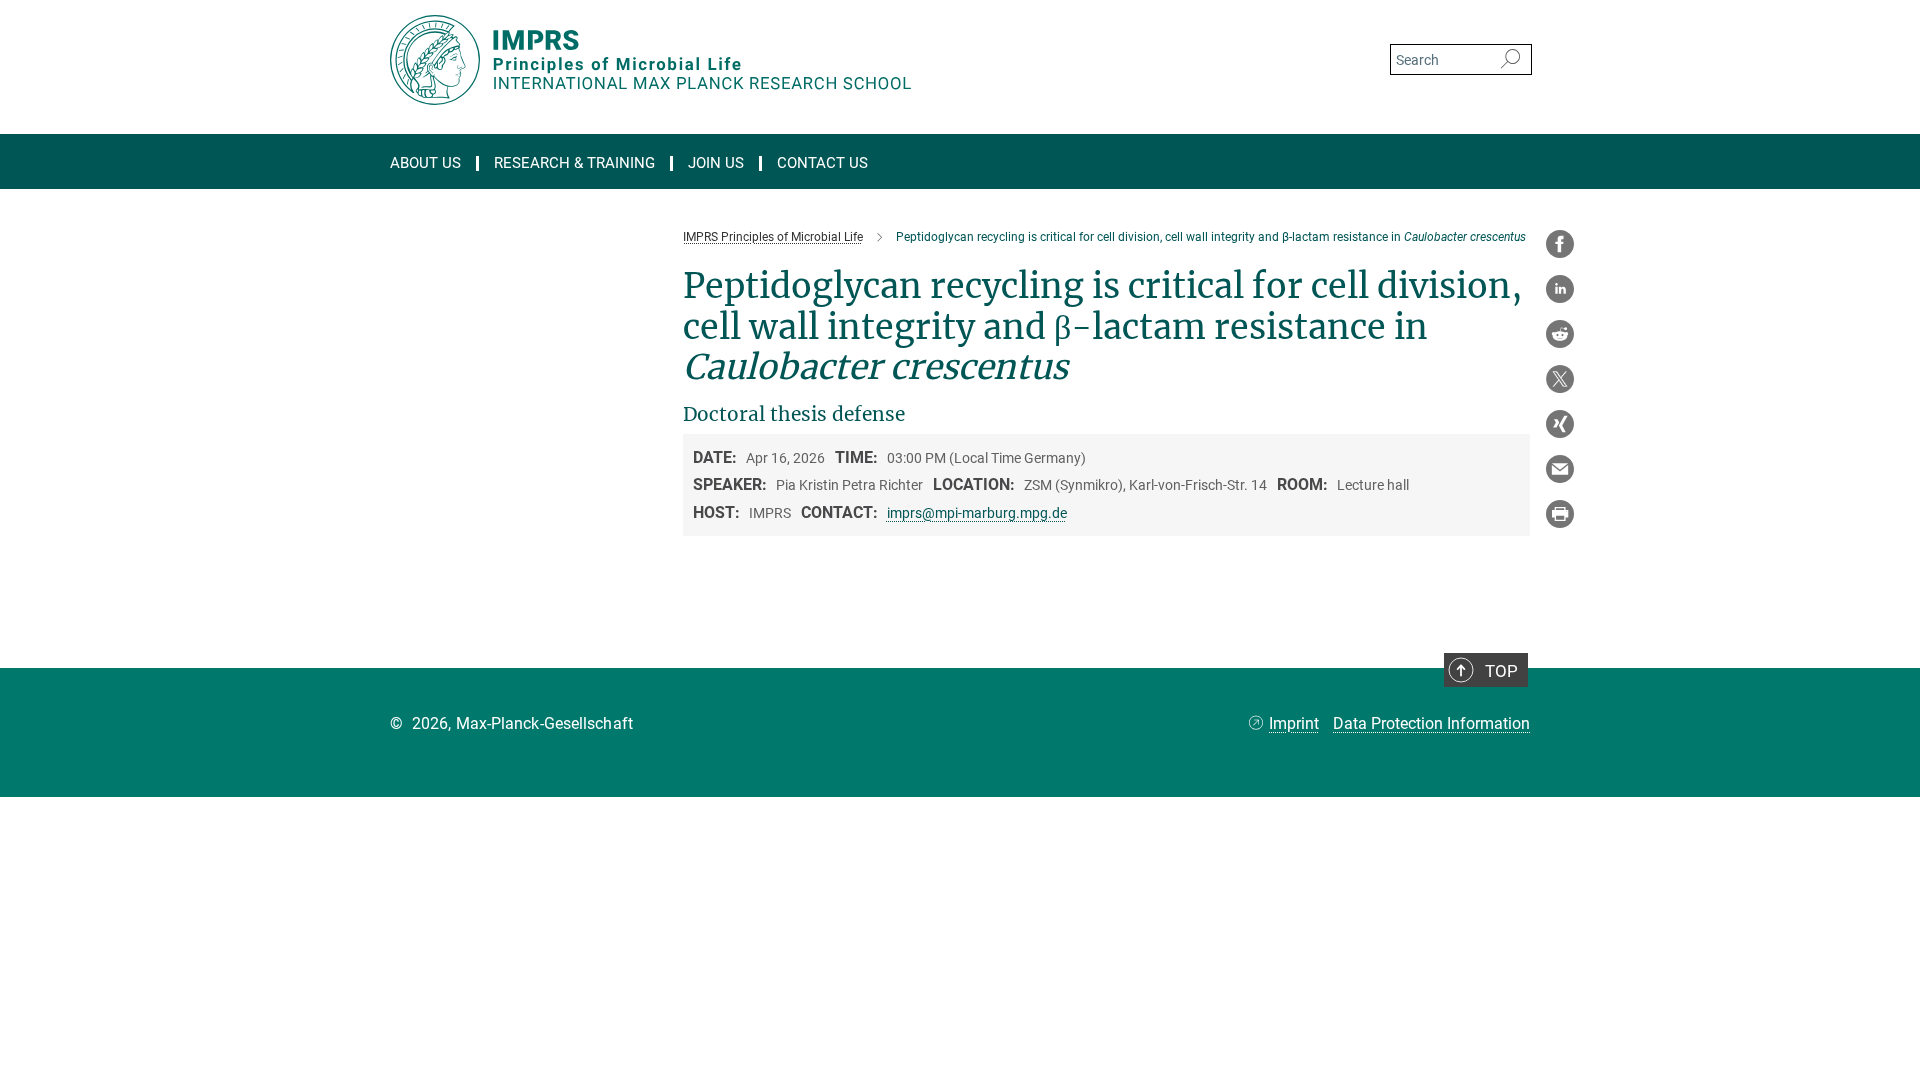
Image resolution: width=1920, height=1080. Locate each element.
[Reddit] (1560, 334)
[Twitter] (1560, 379)
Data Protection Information (1431, 723)
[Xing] (1560, 424)
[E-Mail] (1560, 469)
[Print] (1560, 514)
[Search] (1510, 60)
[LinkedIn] (1560, 289)
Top (1501, 671)
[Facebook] (1560, 244)
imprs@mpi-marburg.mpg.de (977, 513)
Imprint (1294, 723)
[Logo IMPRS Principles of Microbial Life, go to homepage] (765, 60)
